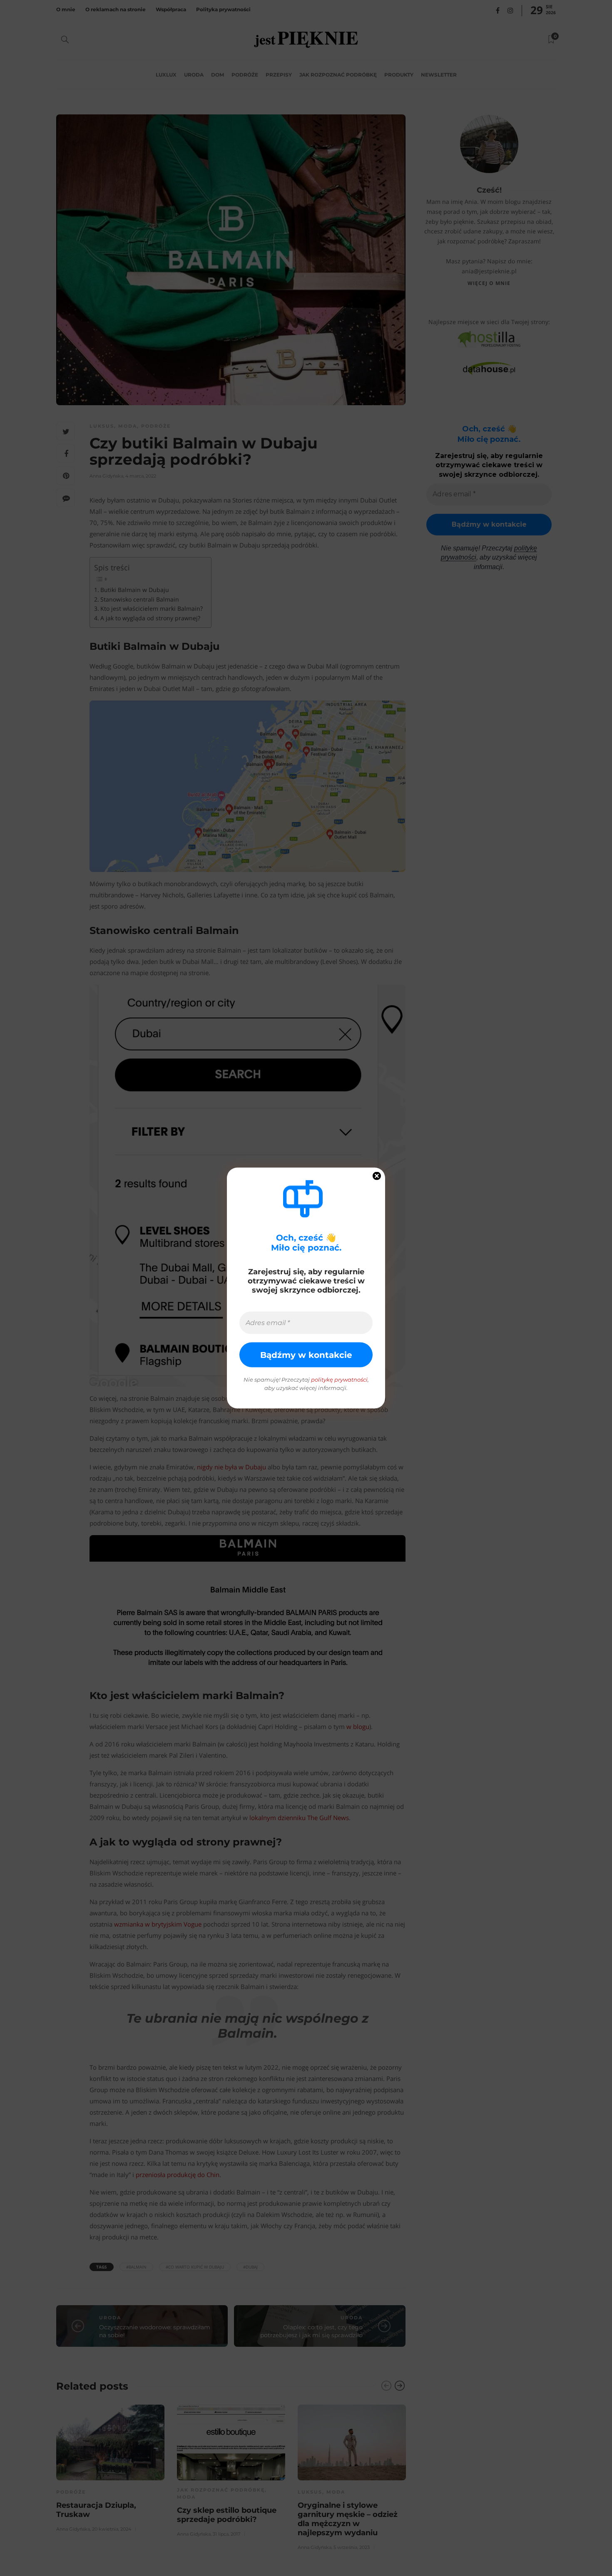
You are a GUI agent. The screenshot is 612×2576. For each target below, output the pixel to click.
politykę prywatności (339, 1380)
